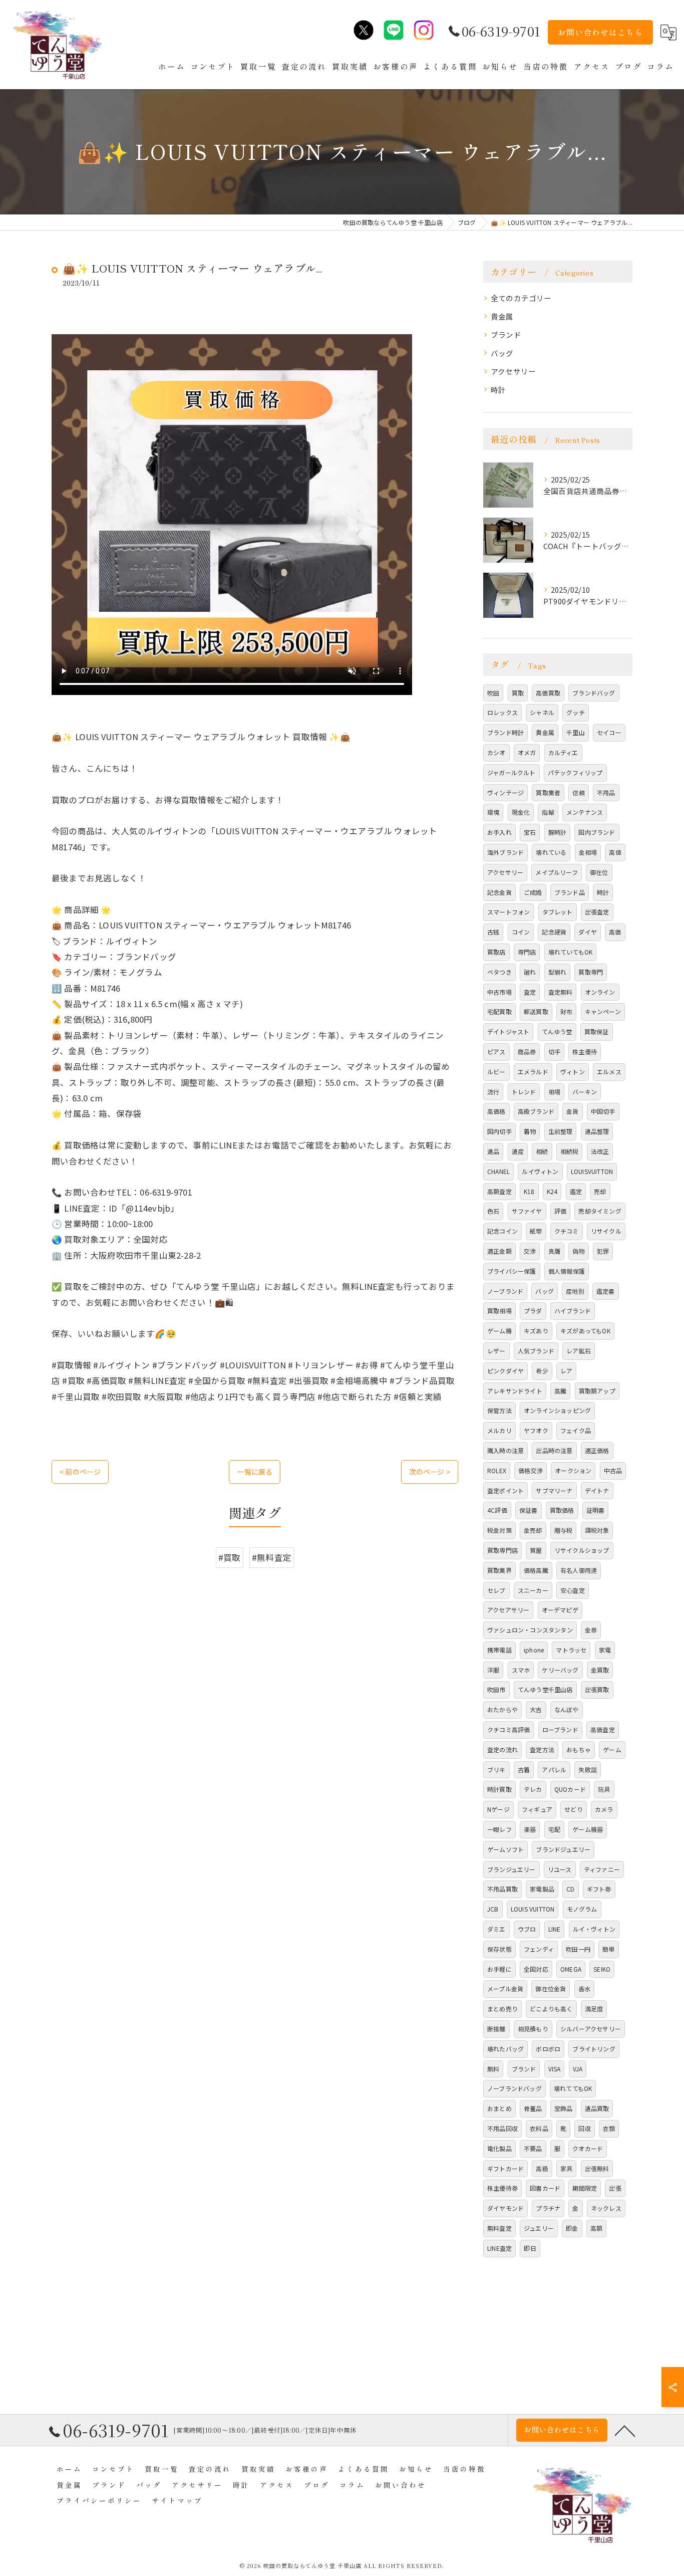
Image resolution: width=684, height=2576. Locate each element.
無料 (493, 2069)
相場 (554, 1092)
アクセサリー (513, 371)
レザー (496, 1351)
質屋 (536, 1550)
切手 (554, 1051)
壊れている (551, 852)
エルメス (609, 1072)
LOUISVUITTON (592, 1171)
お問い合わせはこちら (600, 32)
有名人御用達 (579, 1570)
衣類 (609, 2128)
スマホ (521, 1670)
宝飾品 (564, 2108)
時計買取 (499, 1789)
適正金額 (499, 1251)
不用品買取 (502, 1889)
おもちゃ (579, 1749)
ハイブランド (573, 1311)
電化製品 (499, 2148)
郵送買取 (536, 1011)
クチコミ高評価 (508, 1729)
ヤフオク (536, 1430)
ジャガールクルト (511, 772)
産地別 (575, 1291)
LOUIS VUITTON (533, 1909)
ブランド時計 (505, 732)
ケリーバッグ (560, 1670)
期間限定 (585, 2188)
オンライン (600, 992)
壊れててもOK (573, 2088)
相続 (542, 1151)
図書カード (545, 2188)
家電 (605, 1650)
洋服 (493, 1670)
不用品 (606, 792)
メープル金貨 (505, 1988)
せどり (574, 1809)
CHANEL (498, 1171)
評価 (560, 1211)
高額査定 (499, 1191)
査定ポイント (505, 1490)
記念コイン (502, 1231)
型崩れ (558, 972)
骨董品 (533, 2108)
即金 (572, 2228)
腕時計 (558, 832)
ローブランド (560, 1729)
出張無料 (597, 2168)
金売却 (533, 1530)
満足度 (594, 2009)
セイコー (609, 732)
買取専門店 (502, 1550)
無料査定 (499, 2228)
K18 (529, 1191)
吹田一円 (578, 1949)
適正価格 (597, 1450)
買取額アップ (597, 1391)
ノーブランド (505, 1291)
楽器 (530, 1829)
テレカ (533, 1789)
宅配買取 (499, 1011)
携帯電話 (499, 1650)
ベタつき (499, 972)
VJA (578, 2069)
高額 (596, 2228)
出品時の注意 (554, 1450)
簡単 (608, 1949)
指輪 (548, 812)
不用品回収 (502, 2128)
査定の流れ (502, 1749)
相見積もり (533, 2029)
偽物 (578, 1251)
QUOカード (570, 1789)
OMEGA (571, 1969)
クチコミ (567, 1231)
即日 (530, 2248)
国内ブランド (597, 832)
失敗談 (588, 1770)
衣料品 (539, 2128)
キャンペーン (603, 1011)
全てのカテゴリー (521, 298)
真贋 (554, 1251)
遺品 (493, 1151)
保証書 (529, 1510)
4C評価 (497, 1510)
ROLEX (497, 1470)
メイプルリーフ (556, 872)
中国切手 (603, 1111)
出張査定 (597, 912)
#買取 (230, 1557)
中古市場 (499, 992)
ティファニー (602, 1869)
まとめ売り (502, 2009)
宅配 (554, 1829)
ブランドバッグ (594, 693)
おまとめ (499, 2108)
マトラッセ (571, 1650)
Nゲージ (498, 1809)
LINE (555, 1929)
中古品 (613, 1470)
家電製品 (542, 1889)
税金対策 (499, 1530)
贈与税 (564, 1530)
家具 (566, 2168)
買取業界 (499, 1570)
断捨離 (496, 2029)
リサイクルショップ (582, 1550)
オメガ (527, 752)
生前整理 (561, 1131)
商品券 (527, 1051)
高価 (615, 932)
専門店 (527, 952)
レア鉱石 (579, 1351)
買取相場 (499, 1311)
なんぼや (567, 1709)
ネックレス (606, 2208)
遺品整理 (597, 1131)
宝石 (530, 832)
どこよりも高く (551, 2009)
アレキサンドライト (515, 1391)
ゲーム (612, 1749)
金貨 (572, 1111)
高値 (615, 852)
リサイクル (606, 1231)
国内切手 (499, 1131)
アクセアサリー (508, 1610)
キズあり (536, 1331)
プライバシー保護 (512, 1271)
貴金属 (502, 316)
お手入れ (499, 832)
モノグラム (582, 1909)
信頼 (578, 792)
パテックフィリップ (575, 772)
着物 (530, 1131)
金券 (591, 1630)
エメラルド (533, 1072)
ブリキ (496, 1770)
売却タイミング (600, 1211)
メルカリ (499, 1430)
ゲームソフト (505, 1849)
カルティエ (563, 752)
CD (570, 1889)
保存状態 (499, 1949)
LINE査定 (499, 2248)
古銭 (493, 932)
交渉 (530, 1251)
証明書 (596, 1510)
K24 (552, 1191)
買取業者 (548, 792)
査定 (530, 992)
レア (566, 1371)
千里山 (576, 732)
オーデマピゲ (560, 1610)
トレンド (524, 1092)
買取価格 (562, 1510)
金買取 (600, 1670)
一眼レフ (499, 1829)
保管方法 (499, 1410)
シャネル (542, 712)
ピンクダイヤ (505, 1371)
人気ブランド (536, 1351)
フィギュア (537, 1809)
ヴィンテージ (505, 792)
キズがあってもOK (585, 1331)
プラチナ (548, 2208)
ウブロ (527, 1929)
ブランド (506, 334)
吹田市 (496, 1689)
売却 (600, 1191)
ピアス (496, 1051)
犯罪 (603, 1251)
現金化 (521, 812)
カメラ (604, 1809)
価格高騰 (536, 1570)
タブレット (558, 912)
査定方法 (542, 1749)
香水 (584, 1988)
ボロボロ (548, 2049)
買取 (518, 693)
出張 (615, 2188)
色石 (493, 1211)
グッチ (576, 712)
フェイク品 (576, 1430)
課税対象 (597, 1530)
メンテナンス (585, 812)
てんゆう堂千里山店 (545, 1689)
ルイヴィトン (540, 1171)
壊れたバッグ (505, 2049)
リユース (560, 1869)
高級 (542, 2168)
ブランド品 (570, 892)
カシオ (496, 752)
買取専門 (591, 972)
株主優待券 (502, 2188)
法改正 (600, 1151)
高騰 (560, 1391)
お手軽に (499, 1969)
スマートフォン (508, 912)
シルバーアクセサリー (591, 2029)
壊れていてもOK (571, 952)
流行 (493, 1092)
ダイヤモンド (505, 2208)
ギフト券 (599, 1889)
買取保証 (597, 1031)
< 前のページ (80, 1472)
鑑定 (576, 1191)
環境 (493, 812)
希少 (542, 1371)
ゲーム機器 (588, 1829)
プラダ (533, 1311)
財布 (566, 1011)
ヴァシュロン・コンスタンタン (530, 1630)
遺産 (518, 1151)
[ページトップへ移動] (625, 2430)
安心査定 (573, 1590)
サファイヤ (527, 1211)
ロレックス (502, 712)
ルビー (496, 1072)
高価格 (496, 1111)
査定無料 (561, 992)
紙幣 (536, 1231)
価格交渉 (531, 1470)
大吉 (536, 1709)
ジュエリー (539, 2228)
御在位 (599, 872)
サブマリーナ (554, 1490)
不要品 (533, 2148)
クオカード (588, 2148)
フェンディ (539, 1949)
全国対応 (536, 1969)
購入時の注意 (505, 1450)
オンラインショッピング (557, 1410)
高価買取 (548, 693)
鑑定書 (606, 1291)
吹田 (493, 693)
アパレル (554, 1770)
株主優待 (585, 1051)
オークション (573, 1470)
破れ (530, 972)
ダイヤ (588, 932)
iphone (534, 1650)
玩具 (604, 1789)
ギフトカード (505, 2168)
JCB (493, 1909)
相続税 (570, 1151)
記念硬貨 (554, 932)
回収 (584, 2128)
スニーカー (533, 1590)
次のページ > (430, 1472)
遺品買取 (597, 2108)
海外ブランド (505, 852)
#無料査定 (272, 1557)
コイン (521, 932)
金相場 (588, 852)
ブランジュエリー (511, 1869)
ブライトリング (594, 2049)
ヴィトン (573, 1072)
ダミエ (496, 1929)
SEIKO (602, 1969)
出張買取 (597, 1689)
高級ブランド (536, 1111)
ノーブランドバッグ (515, 2088)
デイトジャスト (508, 1031)
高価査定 (603, 1729)
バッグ (502, 353)
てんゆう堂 (557, 1031)
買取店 (496, 952)
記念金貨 (499, 892)
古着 (524, 1770)
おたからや (502, 1709)
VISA (555, 2069)
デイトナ (597, 1490)
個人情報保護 (567, 1271)
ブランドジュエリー (563, 1849)
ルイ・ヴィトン (594, 1929)
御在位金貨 (551, 1988)
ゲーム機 (499, 1331)
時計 (498, 390)
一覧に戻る (255, 1472)
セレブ (496, 1590)
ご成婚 (533, 892)
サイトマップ (177, 2500)
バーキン (585, 1092)
